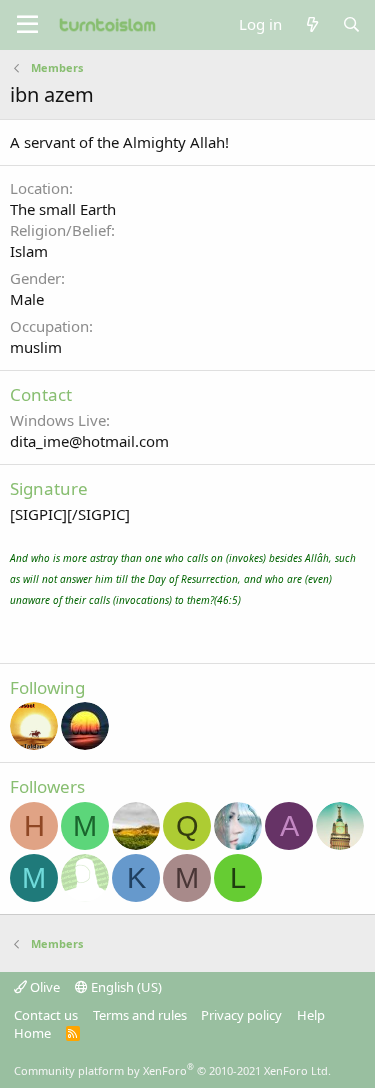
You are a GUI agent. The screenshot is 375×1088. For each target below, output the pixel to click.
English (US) (125, 987)
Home (32, 1033)
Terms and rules (140, 1015)
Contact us (46, 1015)
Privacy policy (241, 1015)
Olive (43, 987)
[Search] (351, 24)
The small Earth (63, 209)
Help (311, 1015)
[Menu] (27, 25)
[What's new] (311, 24)
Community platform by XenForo (172, 1070)
